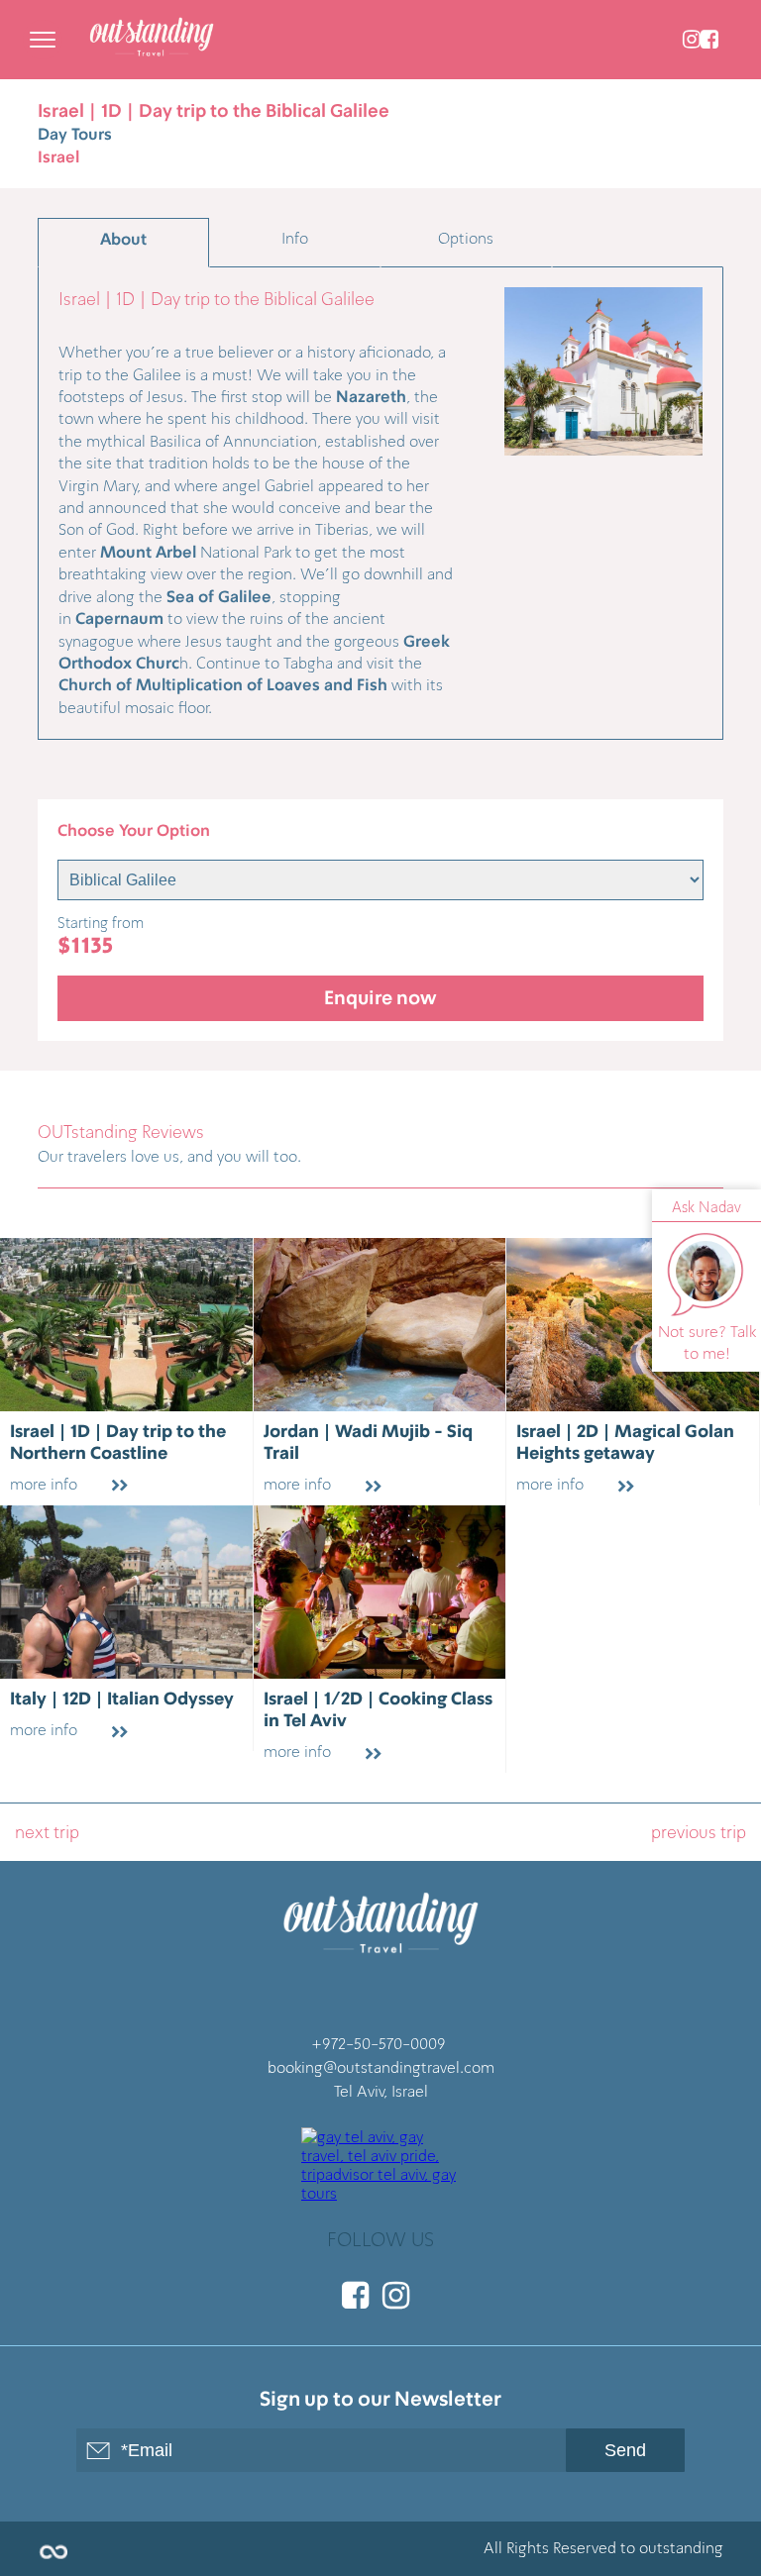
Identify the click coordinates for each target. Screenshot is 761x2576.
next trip (47, 1832)
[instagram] (692, 40)
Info (295, 238)
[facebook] (709, 40)
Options (466, 238)
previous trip (699, 1832)
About (123, 240)
